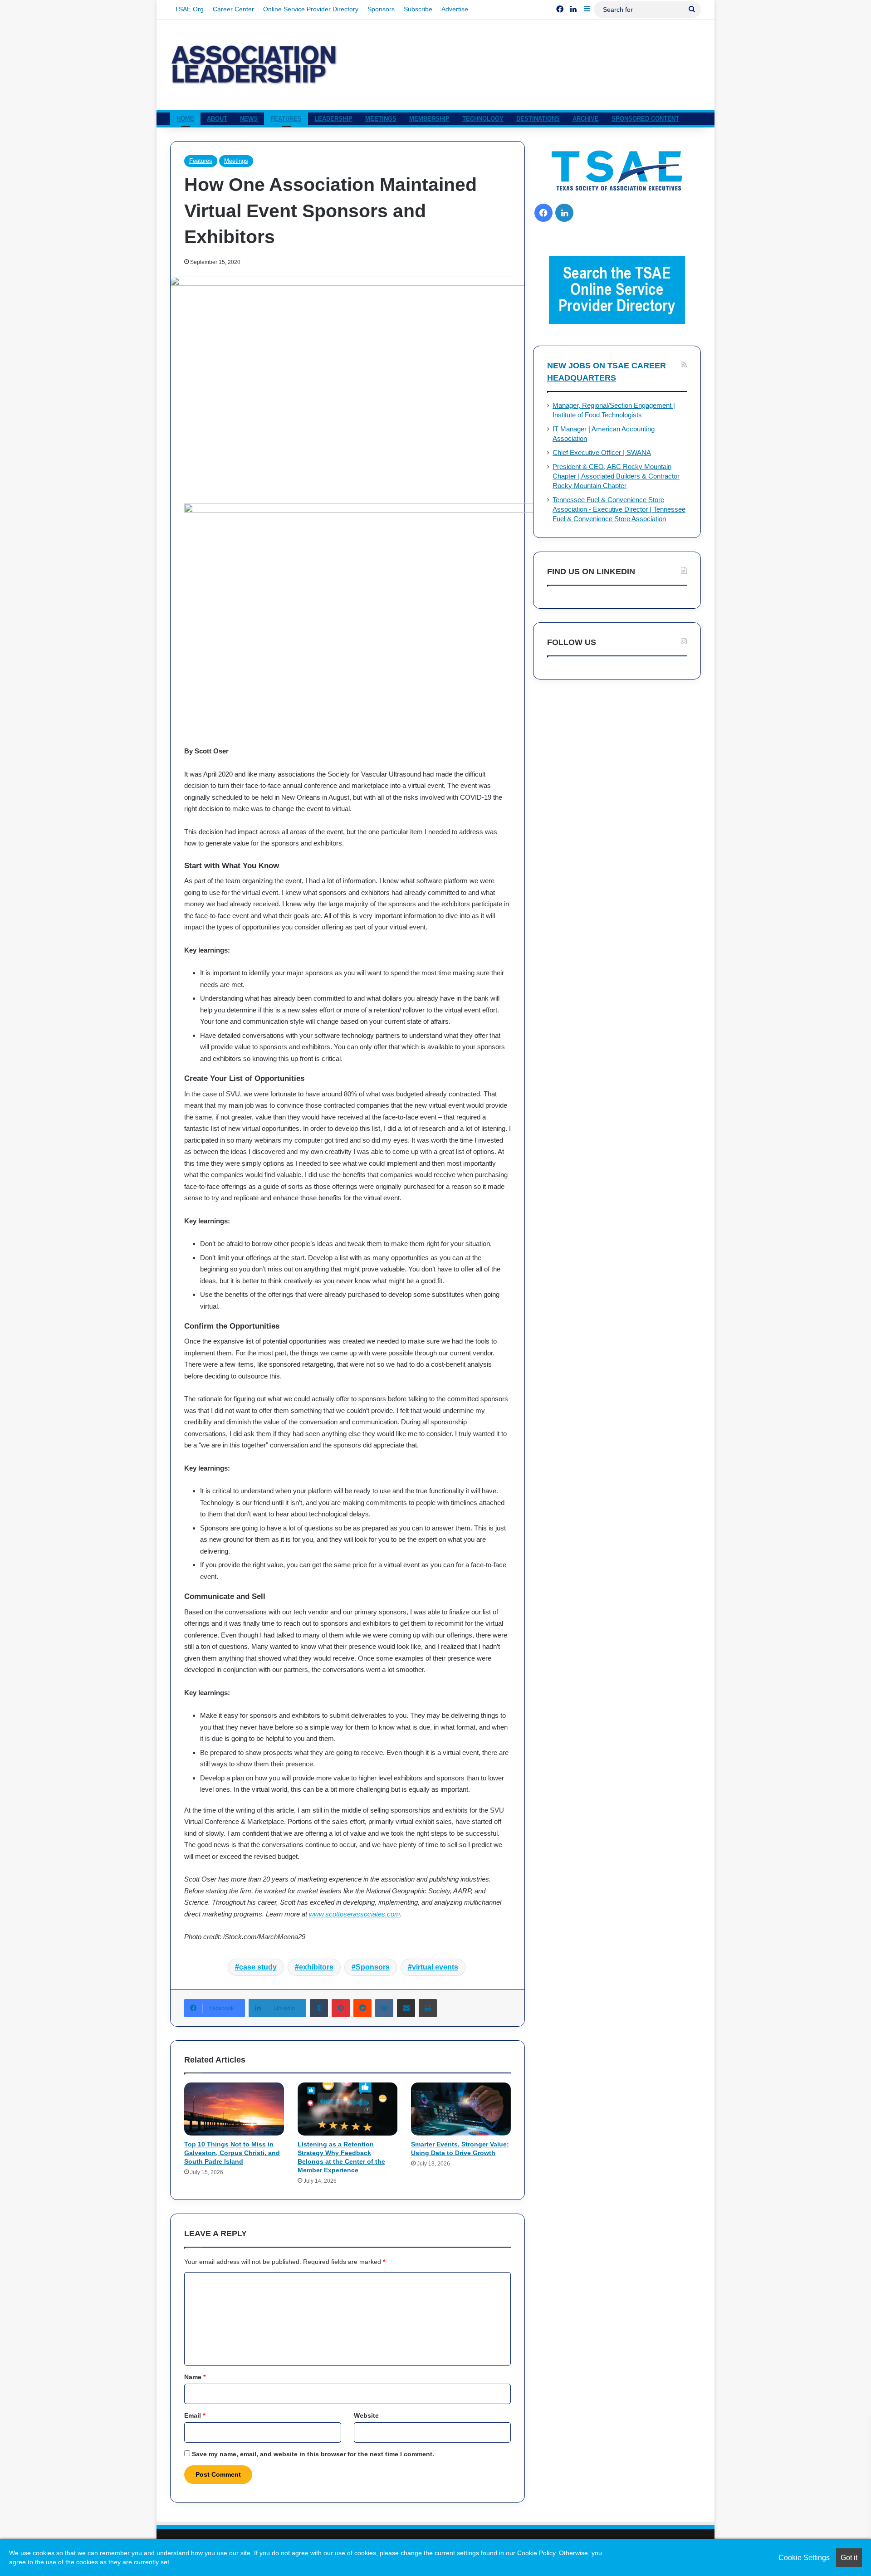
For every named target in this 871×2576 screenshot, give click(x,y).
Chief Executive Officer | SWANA (602, 453)
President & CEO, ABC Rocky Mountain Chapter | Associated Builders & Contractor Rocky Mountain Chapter (616, 476)
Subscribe (418, 9)
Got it (849, 2558)
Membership (429, 119)
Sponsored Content (645, 119)
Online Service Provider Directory (311, 9)
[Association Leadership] (254, 65)
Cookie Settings (804, 2558)
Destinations (538, 119)
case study (258, 1967)
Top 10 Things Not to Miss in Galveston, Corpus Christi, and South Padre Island (232, 2153)
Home (185, 119)
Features (286, 119)
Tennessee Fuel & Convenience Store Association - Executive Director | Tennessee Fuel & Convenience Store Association (619, 509)
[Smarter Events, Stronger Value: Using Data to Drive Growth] (461, 2109)
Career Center (233, 9)
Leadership (333, 119)
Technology (483, 119)
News (249, 119)
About (217, 119)
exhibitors (316, 1967)
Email (195, 2415)
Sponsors (381, 9)
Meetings (381, 119)
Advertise (455, 9)
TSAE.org (189, 9)
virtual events (435, 1967)
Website (366, 2415)
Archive (586, 119)
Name (195, 2377)
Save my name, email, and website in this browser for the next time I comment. (313, 2454)
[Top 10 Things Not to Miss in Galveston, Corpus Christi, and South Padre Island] (234, 2109)
